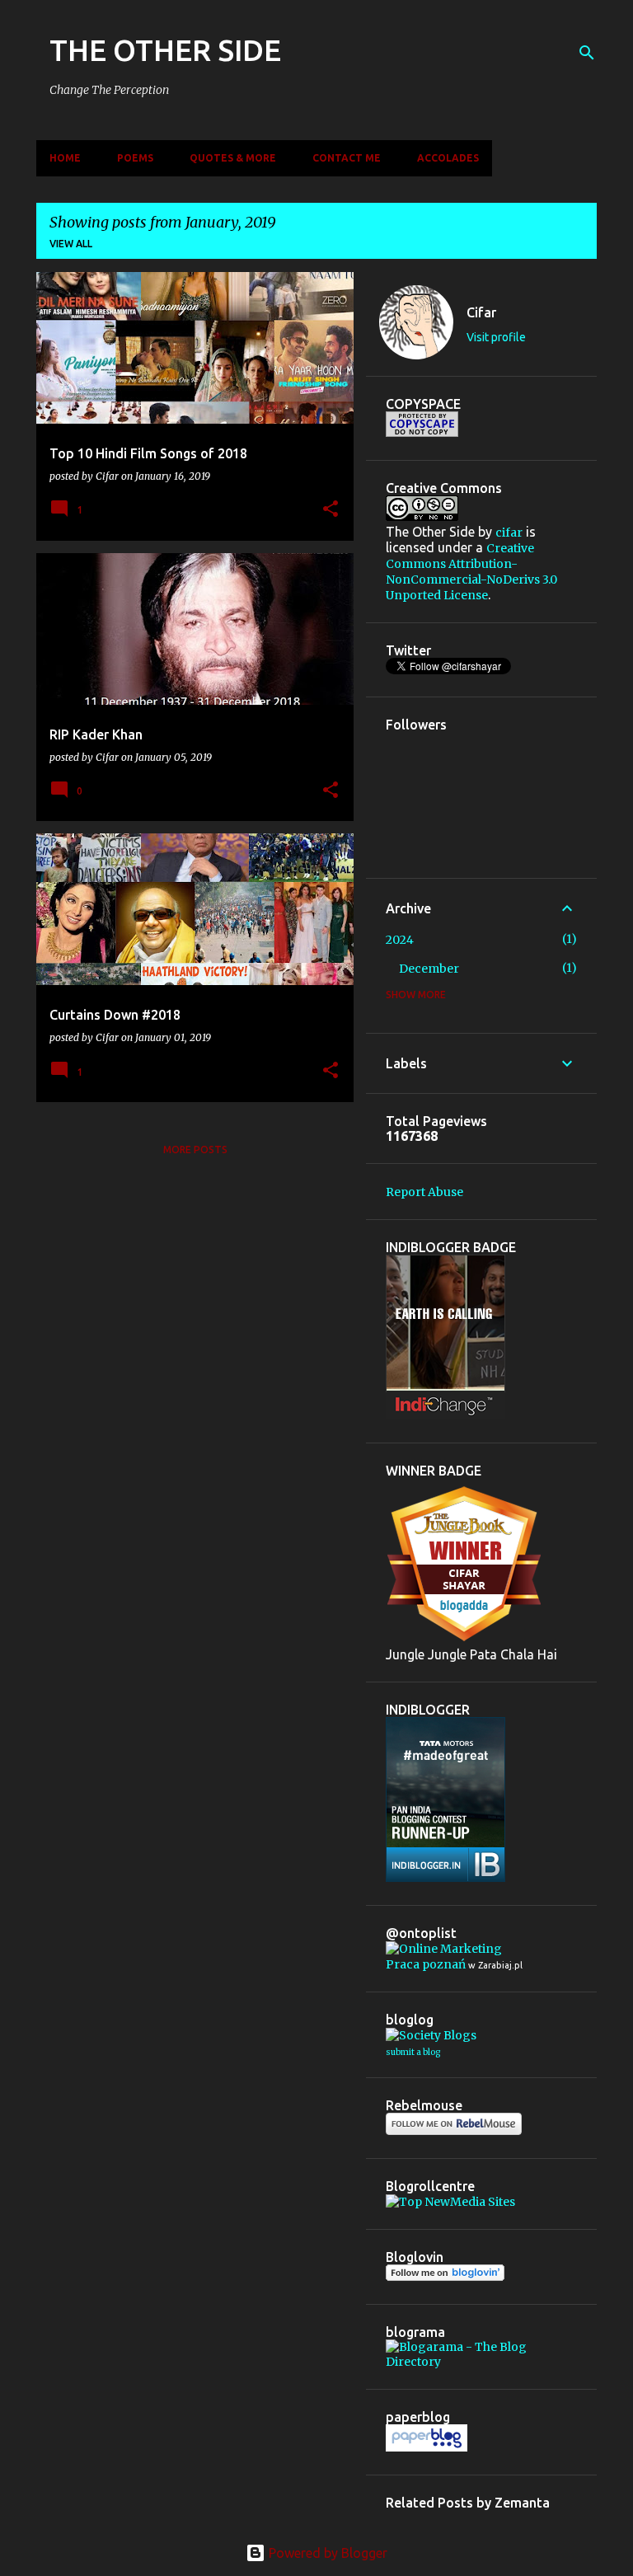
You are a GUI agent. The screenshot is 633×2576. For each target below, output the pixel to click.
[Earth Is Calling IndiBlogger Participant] (445, 1415)
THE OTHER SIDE (165, 50)
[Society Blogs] (431, 2035)
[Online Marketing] (444, 1949)
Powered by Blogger (326, 2553)
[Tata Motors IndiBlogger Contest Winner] (445, 1878)
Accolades (448, 158)
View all (71, 244)
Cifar (481, 312)
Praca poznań (426, 1964)
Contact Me (347, 158)
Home (65, 158)
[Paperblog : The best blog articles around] (427, 2447)
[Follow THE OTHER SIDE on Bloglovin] (445, 2277)
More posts (195, 1150)
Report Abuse (424, 1192)
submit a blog (413, 2052)
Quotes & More (233, 158)
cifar (509, 533)
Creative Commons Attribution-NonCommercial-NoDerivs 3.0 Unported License (471, 572)
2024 (400, 940)
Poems (135, 158)
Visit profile (496, 337)
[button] (331, 510)
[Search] (587, 53)
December (429, 969)
